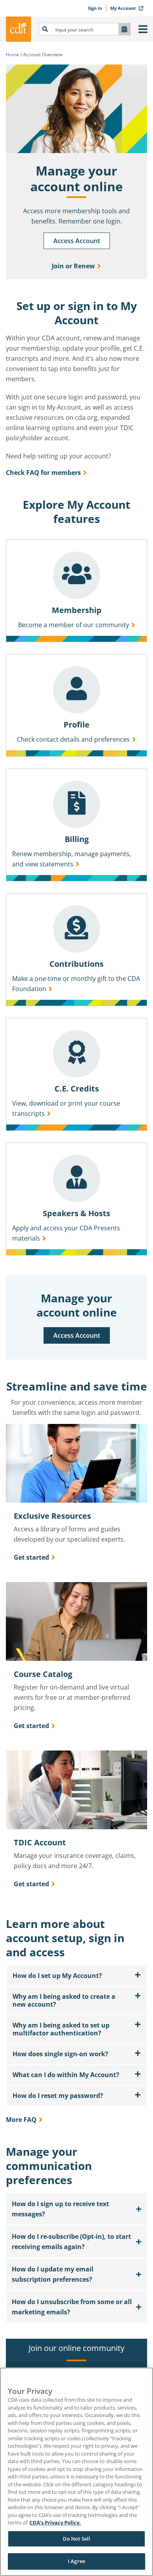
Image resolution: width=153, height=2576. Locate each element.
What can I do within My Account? (66, 2075)
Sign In (95, 8)
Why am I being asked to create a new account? (64, 2000)
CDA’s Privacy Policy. (55, 2522)
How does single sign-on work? (60, 2054)
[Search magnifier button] (45, 29)
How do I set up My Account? (57, 1976)
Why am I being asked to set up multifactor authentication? (61, 2029)
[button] (76, 1976)
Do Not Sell (76, 2539)
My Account (124, 8)
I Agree (76, 2561)
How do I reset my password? (58, 2096)
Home (13, 54)
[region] (76, 2472)
